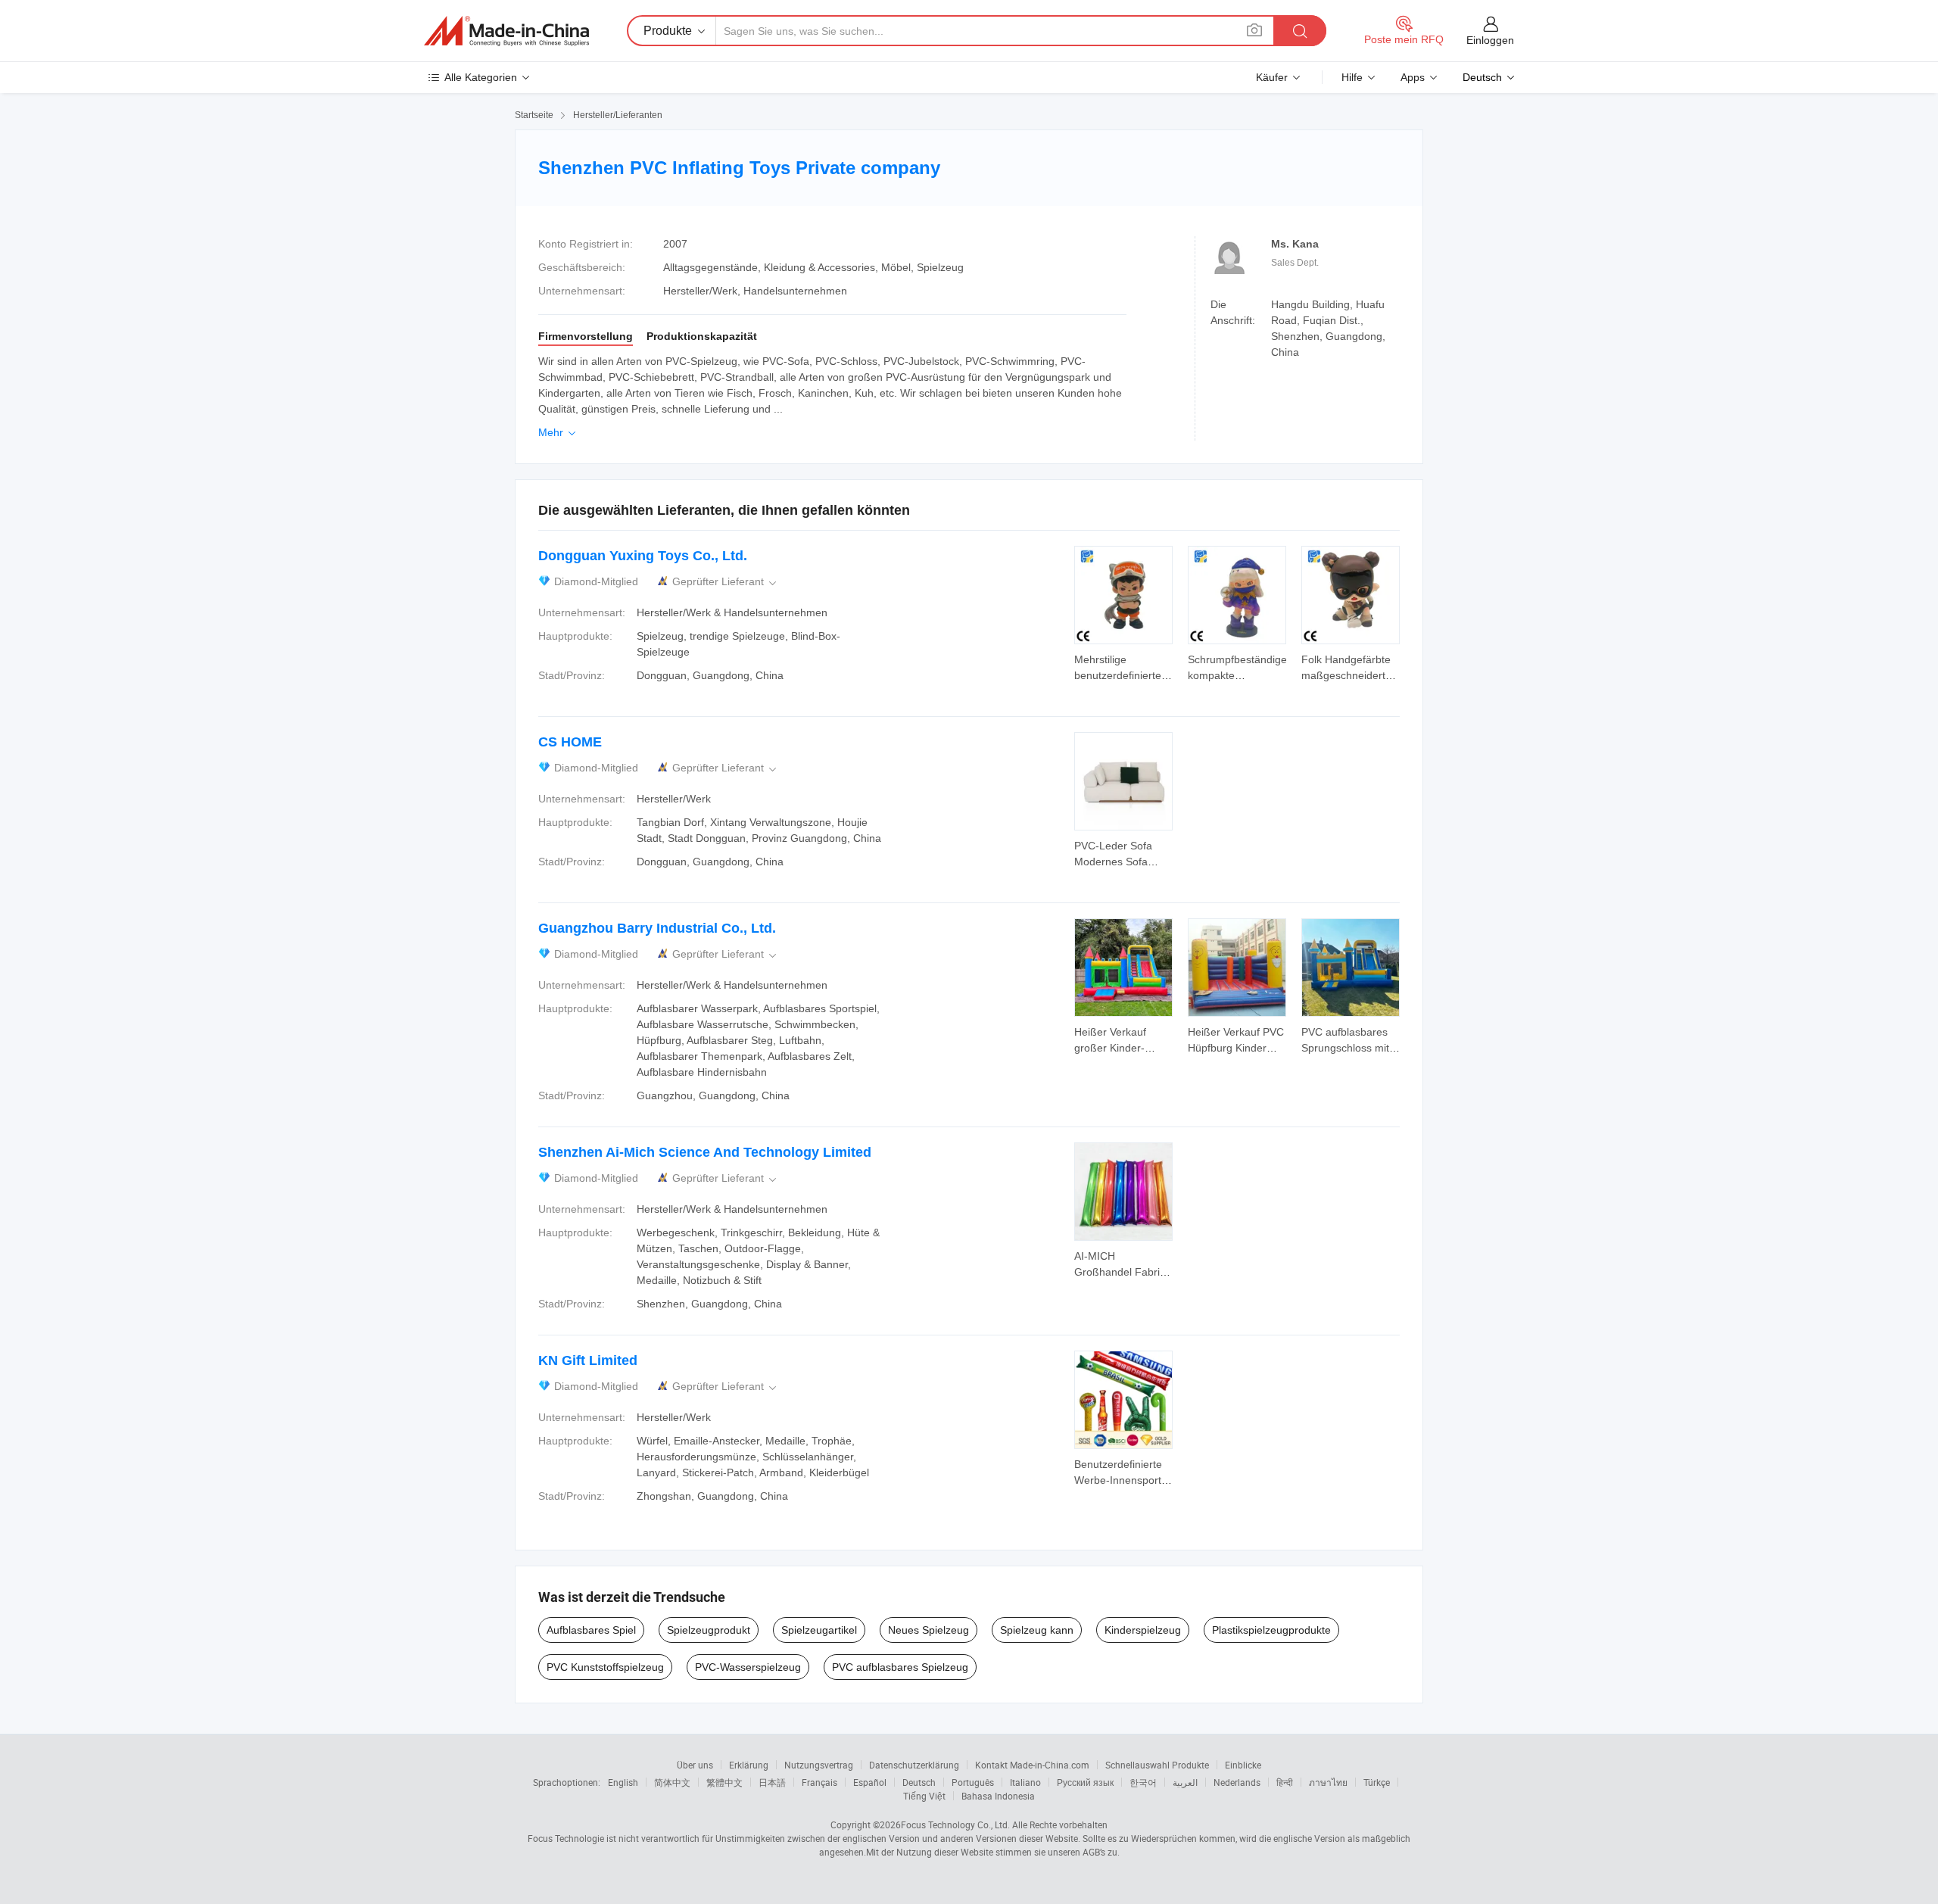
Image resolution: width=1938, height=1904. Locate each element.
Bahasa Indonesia (998, 1796)
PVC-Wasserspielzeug (748, 1667)
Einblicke (1243, 1765)
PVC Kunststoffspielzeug (605, 1667)
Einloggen (1490, 40)
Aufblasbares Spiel (591, 1630)
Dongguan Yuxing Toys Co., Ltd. (643, 556)
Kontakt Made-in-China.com (1032, 1765)
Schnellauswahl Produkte (1157, 1765)
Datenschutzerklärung (914, 1765)
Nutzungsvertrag (819, 1765)
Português (973, 1782)
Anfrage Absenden (1124, 666)
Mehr (558, 432)
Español (870, 1782)
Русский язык (1085, 1782)
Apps (1413, 77)
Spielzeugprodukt (709, 1630)
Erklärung (749, 1765)
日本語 (772, 1782)
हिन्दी (1285, 1782)
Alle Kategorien (481, 77)
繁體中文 (724, 1782)
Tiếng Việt (924, 1796)
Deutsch (919, 1782)
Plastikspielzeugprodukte (1271, 1630)
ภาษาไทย (1328, 1782)
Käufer (1272, 77)
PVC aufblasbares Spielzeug (900, 1667)
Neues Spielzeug (928, 1630)
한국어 (1143, 1782)
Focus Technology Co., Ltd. (955, 1825)
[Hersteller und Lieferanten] (506, 31)
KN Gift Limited (588, 1360)
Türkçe (1377, 1782)
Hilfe (1352, 77)
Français (819, 1782)
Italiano (1025, 1782)
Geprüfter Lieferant (726, 582)
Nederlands (1237, 1782)
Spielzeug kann (1037, 1630)
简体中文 (672, 1782)
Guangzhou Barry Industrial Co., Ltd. (657, 928)
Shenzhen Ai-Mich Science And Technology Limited (705, 1152)
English (623, 1782)
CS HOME (570, 742)
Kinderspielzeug (1143, 1630)
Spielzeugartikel (819, 1630)
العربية (1185, 1782)
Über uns (695, 1765)
